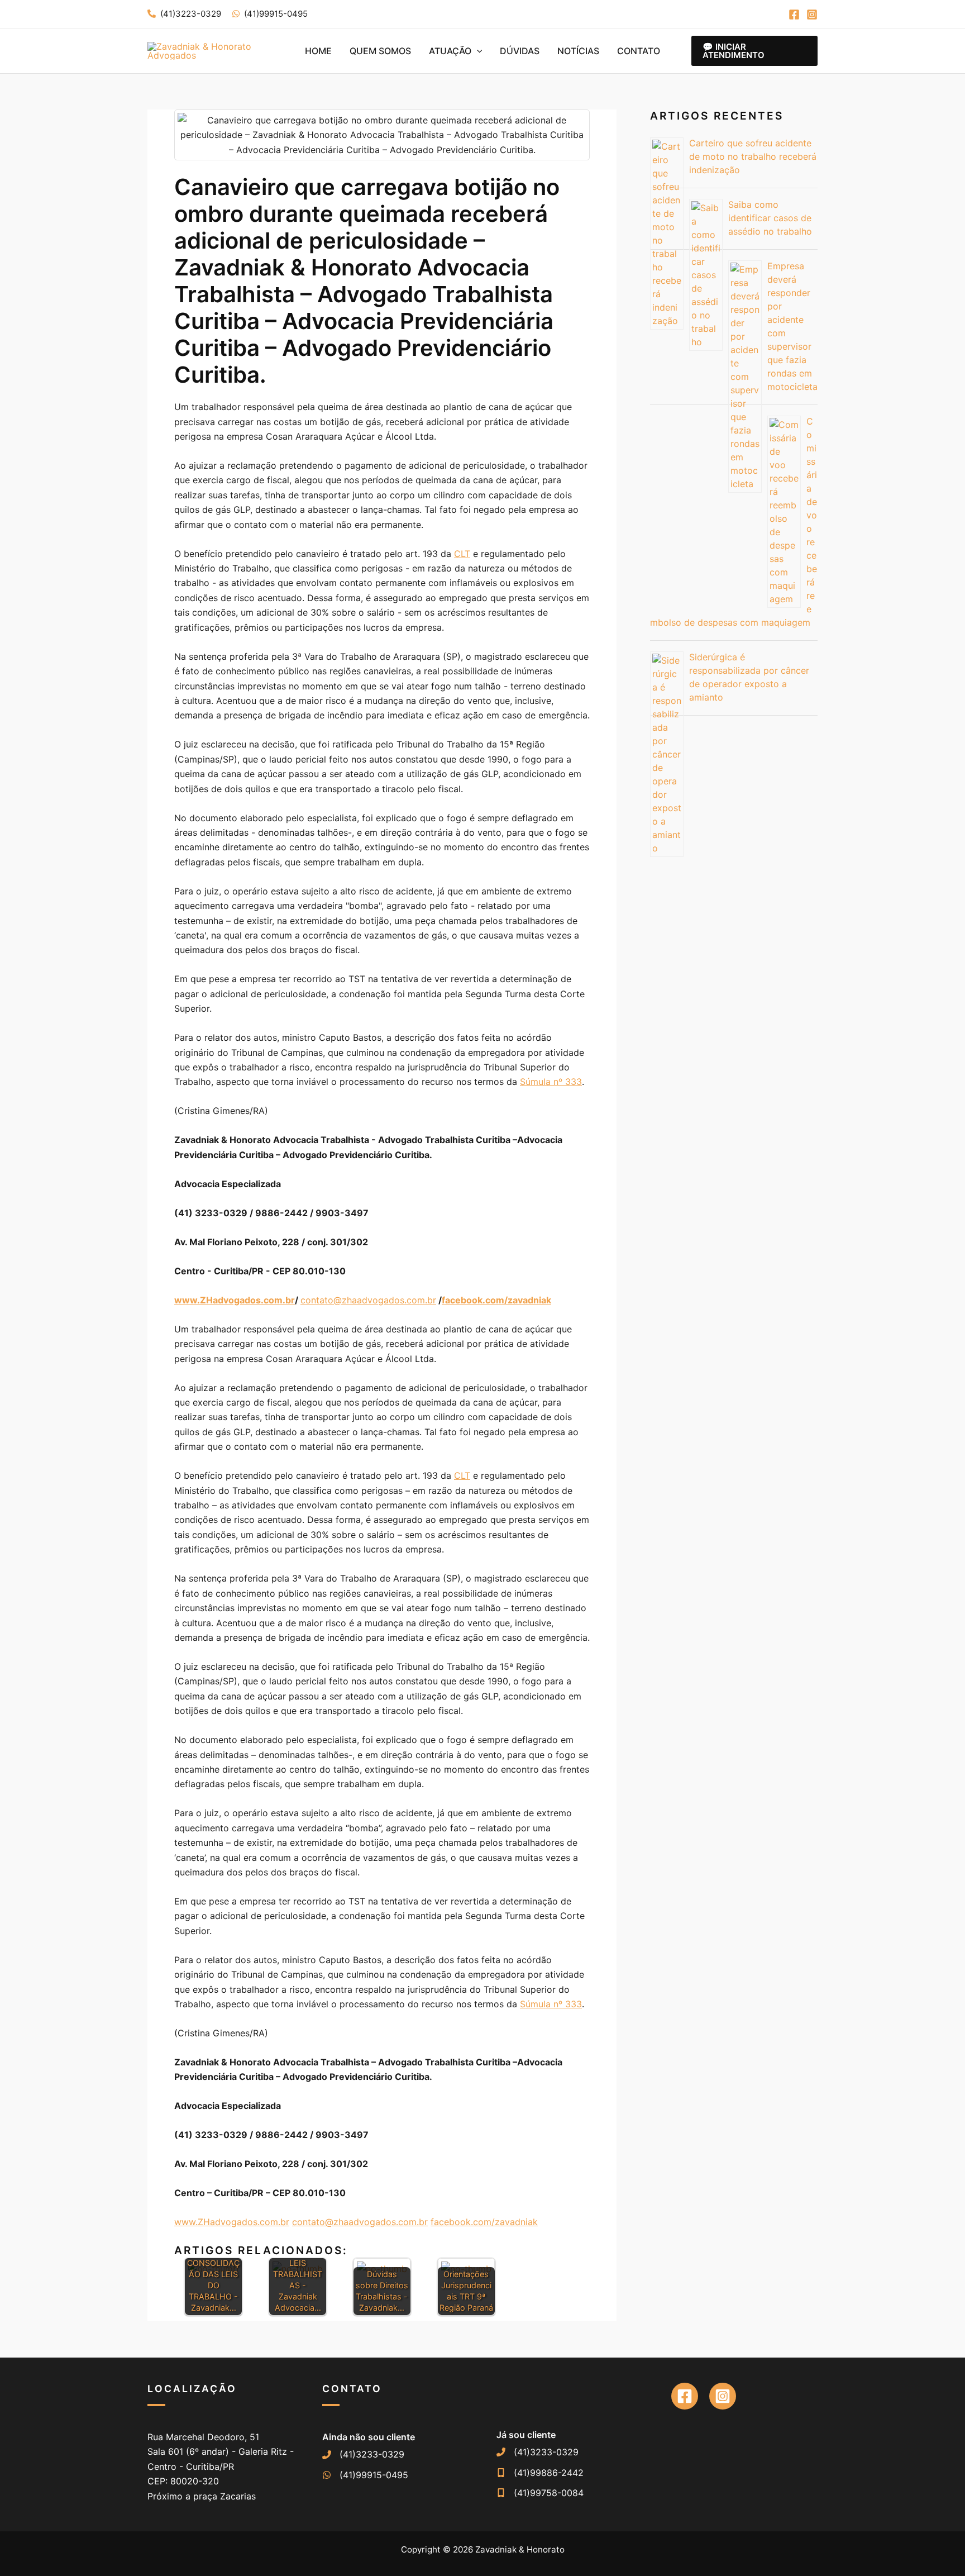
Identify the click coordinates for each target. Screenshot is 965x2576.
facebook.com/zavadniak (484, 2222)
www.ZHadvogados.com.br (232, 2222)
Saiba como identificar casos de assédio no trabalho (770, 218)
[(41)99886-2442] (540, 2473)
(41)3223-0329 (191, 14)
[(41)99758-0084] (540, 2493)
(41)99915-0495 (276, 14)
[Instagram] (812, 15)
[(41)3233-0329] (363, 2454)
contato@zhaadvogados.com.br (368, 1300)
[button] (477, 51)
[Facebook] (794, 15)
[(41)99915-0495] (365, 2475)
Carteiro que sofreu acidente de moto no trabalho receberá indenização (753, 156)
